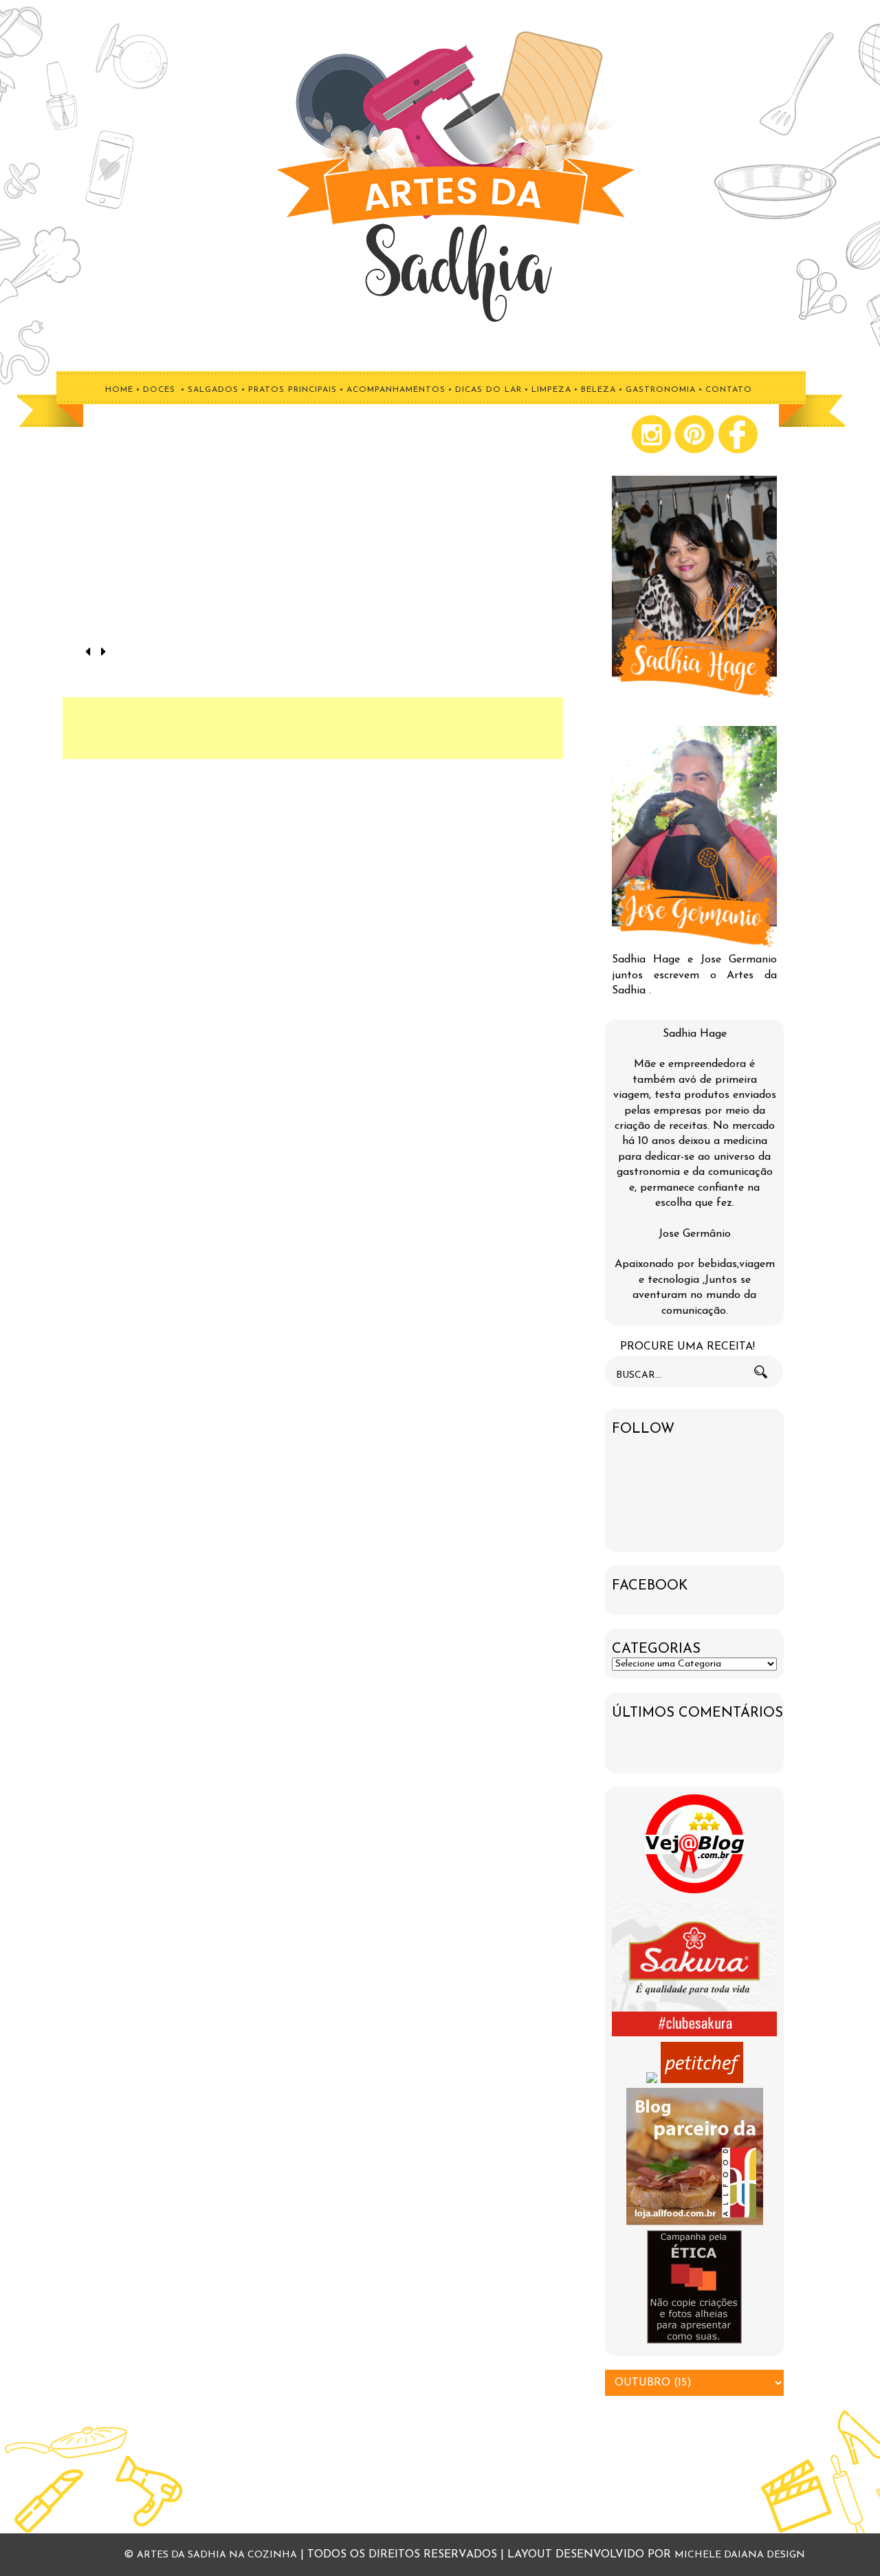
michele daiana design (740, 2555)
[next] (103, 653)
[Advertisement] (313, 728)
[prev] (90, 653)
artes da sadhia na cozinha (217, 2555)
